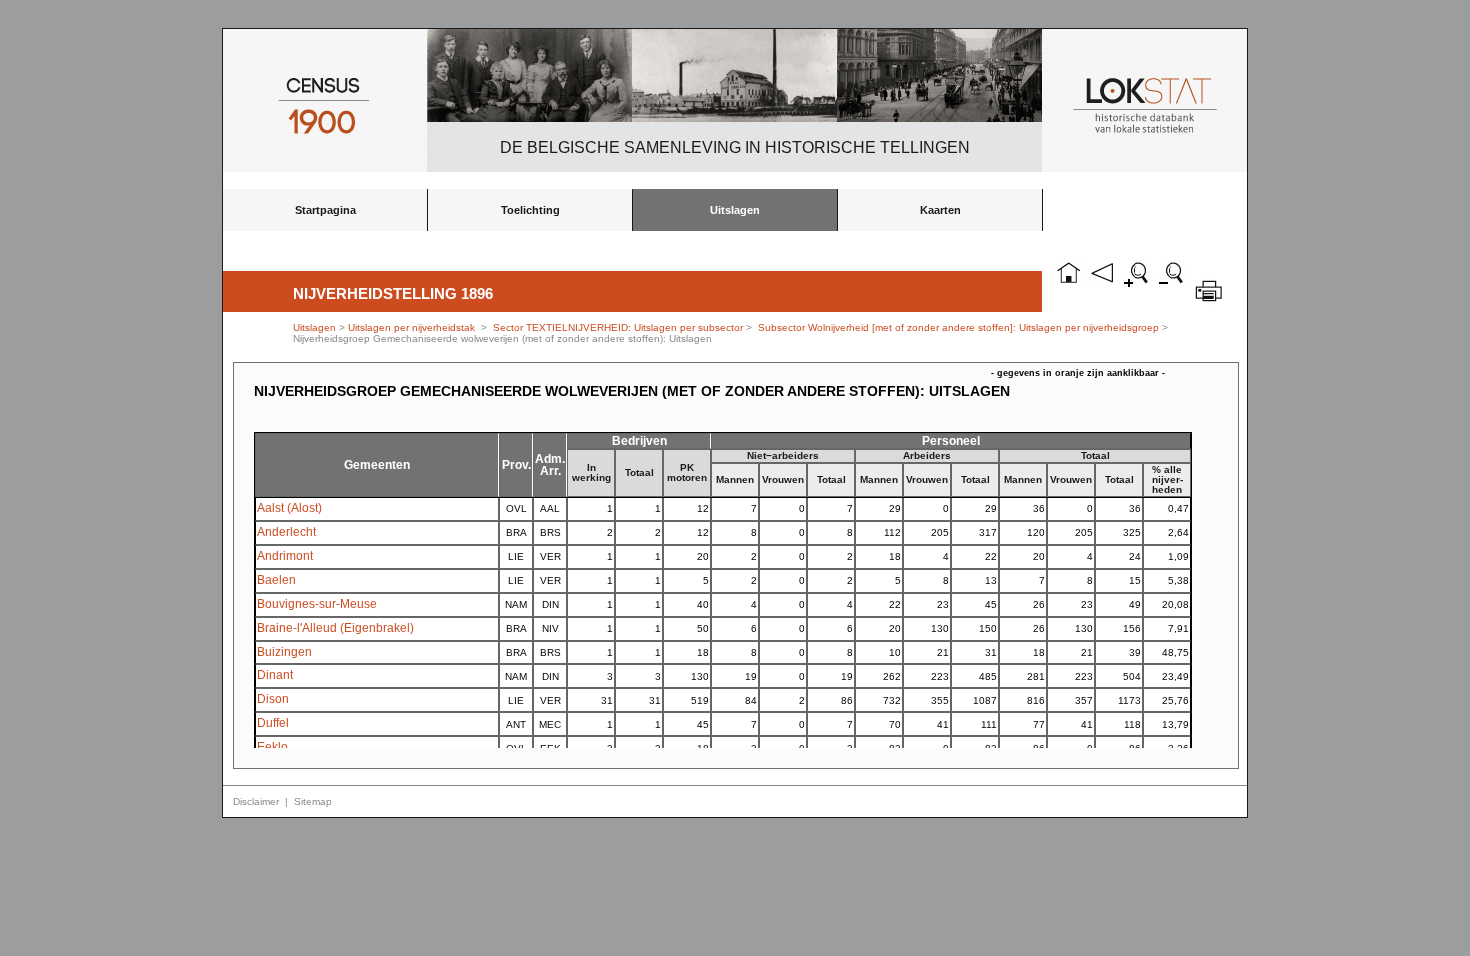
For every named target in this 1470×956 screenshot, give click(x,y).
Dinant (275, 675)
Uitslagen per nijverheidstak (411, 327)
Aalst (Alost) (289, 508)
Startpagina (325, 210)
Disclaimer (256, 801)
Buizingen (284, 652)
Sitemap (313, 801)
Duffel (273, 723)
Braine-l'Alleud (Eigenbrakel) (335, 628)
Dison (273, 699)
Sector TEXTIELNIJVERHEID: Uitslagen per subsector (618, 327)
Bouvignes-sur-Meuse (317, 604)
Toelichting (530, 210)
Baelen (276, 580)
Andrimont (285, 556)
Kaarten (940, 210)
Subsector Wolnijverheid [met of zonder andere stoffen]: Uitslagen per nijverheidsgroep (958, 327)
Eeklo (272, 747)
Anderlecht (286, 532)
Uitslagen (735, 210)
